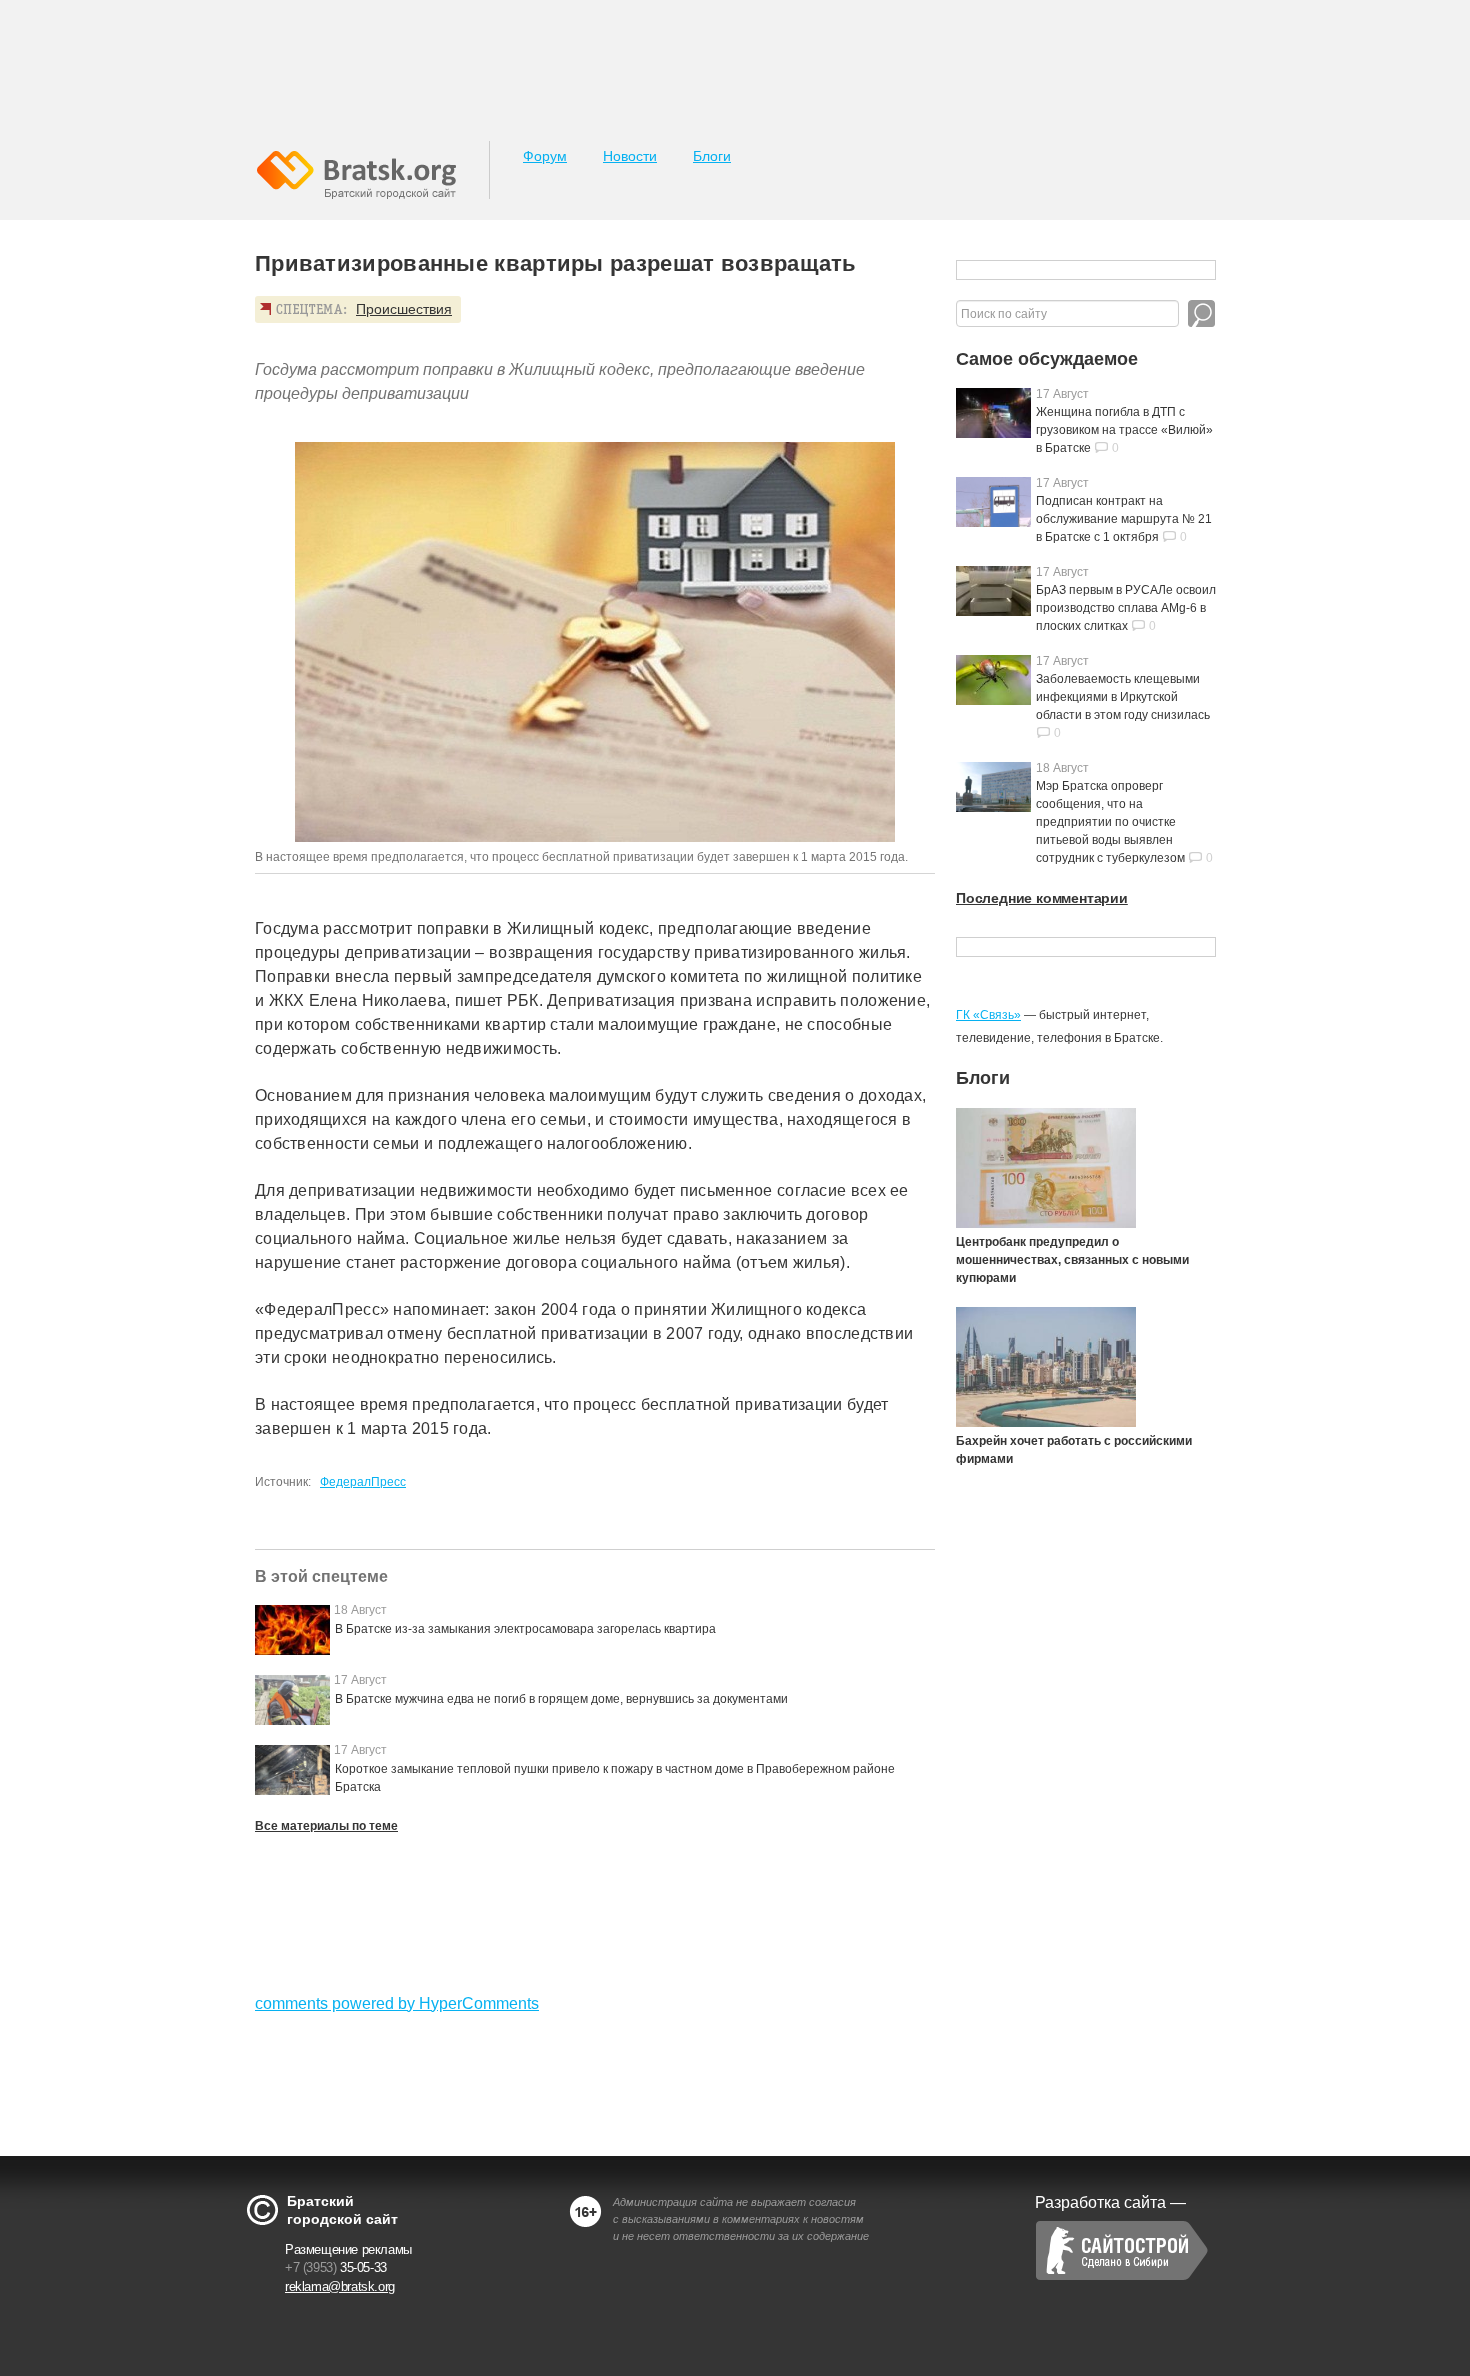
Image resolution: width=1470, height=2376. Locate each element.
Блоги (712, 156)
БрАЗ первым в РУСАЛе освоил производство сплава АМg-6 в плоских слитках (1126, 608)
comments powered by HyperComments (397, 2003)
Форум (545, 156)
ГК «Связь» (988, 1015)
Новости (630, 156)
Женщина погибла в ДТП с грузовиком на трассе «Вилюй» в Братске (1124, 430)
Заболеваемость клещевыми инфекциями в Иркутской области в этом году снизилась (1123, 697)
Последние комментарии (1042, 898)
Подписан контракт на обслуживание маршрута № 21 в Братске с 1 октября (1124, 519)
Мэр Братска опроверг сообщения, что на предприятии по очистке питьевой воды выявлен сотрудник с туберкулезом (1110, 822)
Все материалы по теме (326, 1826)
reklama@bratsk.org (340, 2286)
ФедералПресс (363, 1482)
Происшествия (404, 309)
